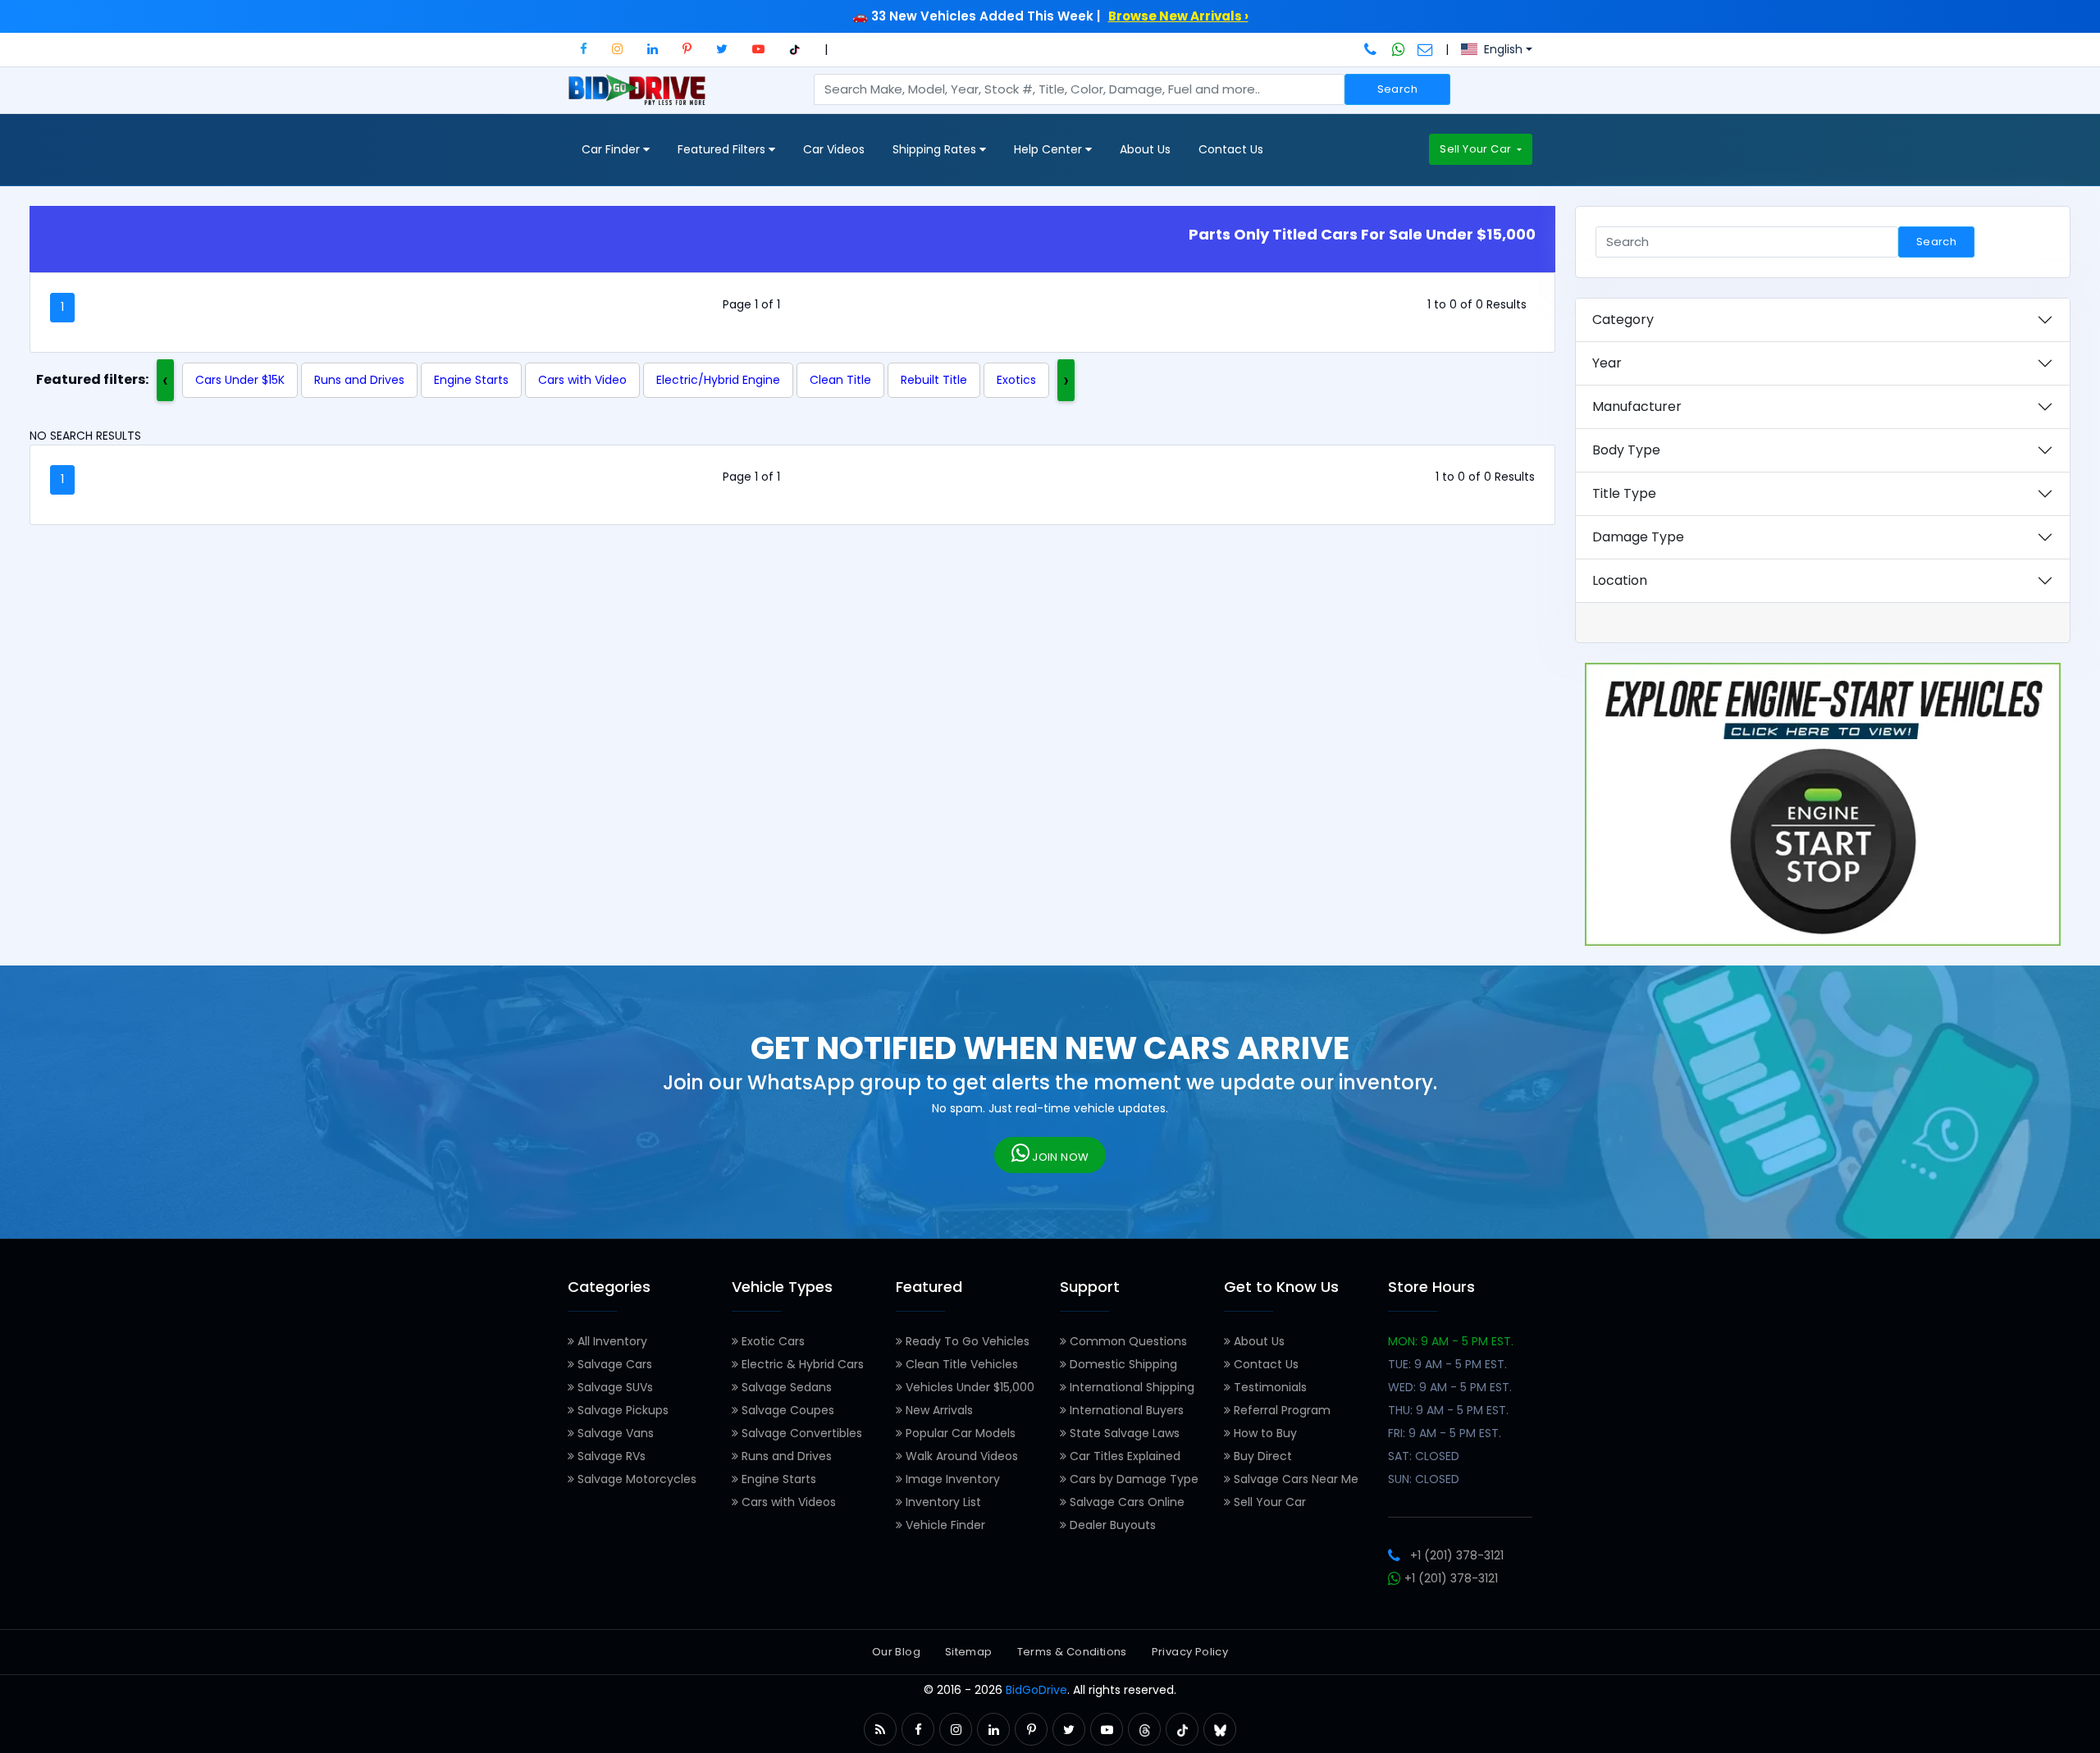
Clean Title (840, 380)
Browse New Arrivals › (1178, 16)
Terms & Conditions (1072, 1652)
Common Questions (1127, 1341)
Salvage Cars (613, 1364)
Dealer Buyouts (1111, 1525)
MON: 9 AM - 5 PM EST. (1451, 1341)
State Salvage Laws (1123, 1433)
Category (1623, 320)
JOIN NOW (1059, 1157)
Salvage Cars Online (1125, 1502)
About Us (1145, 149)
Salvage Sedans (785, 1387)
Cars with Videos (787, 1502)
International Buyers (1125, 1410)
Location (1620, 580)
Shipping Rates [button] (936, 149)
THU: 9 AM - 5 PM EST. (1448, 1410)
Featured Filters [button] (723, 149)
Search (1397, 89)
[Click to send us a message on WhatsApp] (1399, 49)
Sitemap (969, 1652)
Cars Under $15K (240, 380)
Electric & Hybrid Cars (801, 1364)
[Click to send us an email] (1425, 49)
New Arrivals (938, 1410)
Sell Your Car (1477, 149)
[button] (584, 49)
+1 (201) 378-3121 (1457, 1555)
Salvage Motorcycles (635, 1479)
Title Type (1624, 493)
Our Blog (896, 1652)
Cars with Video (582, 380)
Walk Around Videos (960, 1456)
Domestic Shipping (1122, 1364)
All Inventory (611, 1341)
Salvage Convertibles (800, 1433)
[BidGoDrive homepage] (640, 98)
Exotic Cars (772, 1341)
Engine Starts (471, 380)
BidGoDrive (1036, 1690)
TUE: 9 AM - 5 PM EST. (1447, 1364)
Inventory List (942, 1502)
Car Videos (834, 149)
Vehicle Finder (944, 1525)
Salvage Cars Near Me (1294, 1479)
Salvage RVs (610, 1456)
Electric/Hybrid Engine (718, 380)
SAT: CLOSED (1424, 1456)
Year (1607, 363)
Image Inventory (951, 1479)
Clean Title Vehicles (960, 1364)
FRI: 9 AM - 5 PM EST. (1445, 1433)
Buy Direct (1261, 1456)
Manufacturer (1637, 406)
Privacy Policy (1190, 1652)
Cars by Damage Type (1132, 1479)
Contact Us (1231, 149)
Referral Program (1281, 1410)
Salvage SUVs (614, 1387)
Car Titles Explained (1123, 1456)
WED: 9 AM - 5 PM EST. (1450, 1387)
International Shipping (1130, 1387)
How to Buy (1264, 1433)
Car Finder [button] (612, 149)
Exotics (1016, 380)
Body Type (1626, 450)
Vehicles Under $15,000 (968, 1387)
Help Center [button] (1050, 149)
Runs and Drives (359, 380)
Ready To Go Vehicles (966, 1341)
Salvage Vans (614, 1433)
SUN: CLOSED (1424, 1479)
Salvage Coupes (786, 1410)
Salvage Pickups (621, 1410)
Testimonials (1269, 1387)
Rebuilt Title (934, 380)
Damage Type (1638, 537)
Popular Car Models (959, 1433)
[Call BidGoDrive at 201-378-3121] (1372, 49)
